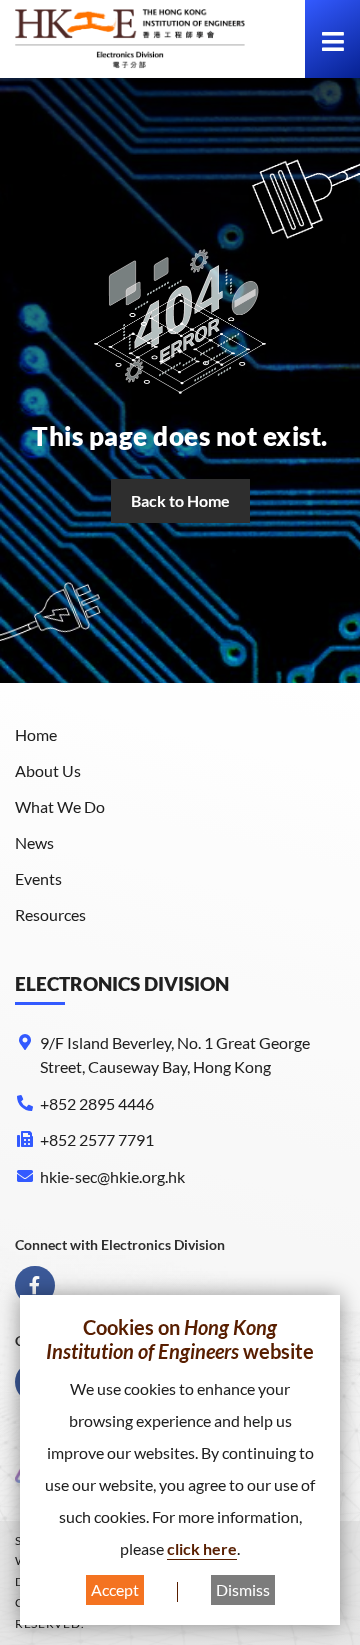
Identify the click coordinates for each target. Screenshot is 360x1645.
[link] (130, 39)
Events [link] (38, 878)
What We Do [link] (60, 806)
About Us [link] (48, 770)
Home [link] (36, 734)
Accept (115, 1589)
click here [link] (202, 1548)
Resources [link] (50, 914)
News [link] (34, 842)
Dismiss (243, 1589)
